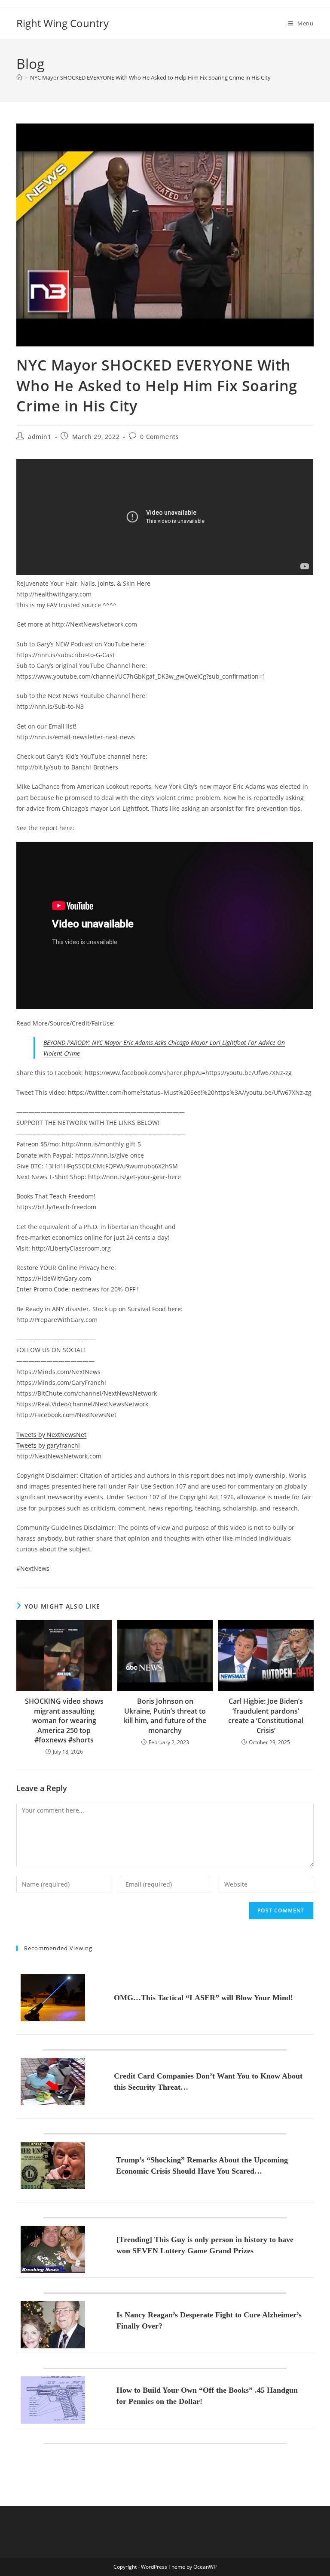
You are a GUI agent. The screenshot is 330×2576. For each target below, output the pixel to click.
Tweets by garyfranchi (48, 1445)
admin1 (40, 437)
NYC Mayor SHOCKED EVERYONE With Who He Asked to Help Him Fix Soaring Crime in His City (150, 77)
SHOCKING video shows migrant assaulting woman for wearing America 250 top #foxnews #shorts (64, 1720)
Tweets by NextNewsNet (51, 1435)
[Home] (19, 77)
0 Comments (159, 437)
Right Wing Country (63, 23)
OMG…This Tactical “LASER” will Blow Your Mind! (203, 1998)
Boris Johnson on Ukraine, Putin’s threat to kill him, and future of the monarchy (165, 1716)
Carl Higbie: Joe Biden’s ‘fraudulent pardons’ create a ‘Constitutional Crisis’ (266, 1716)
